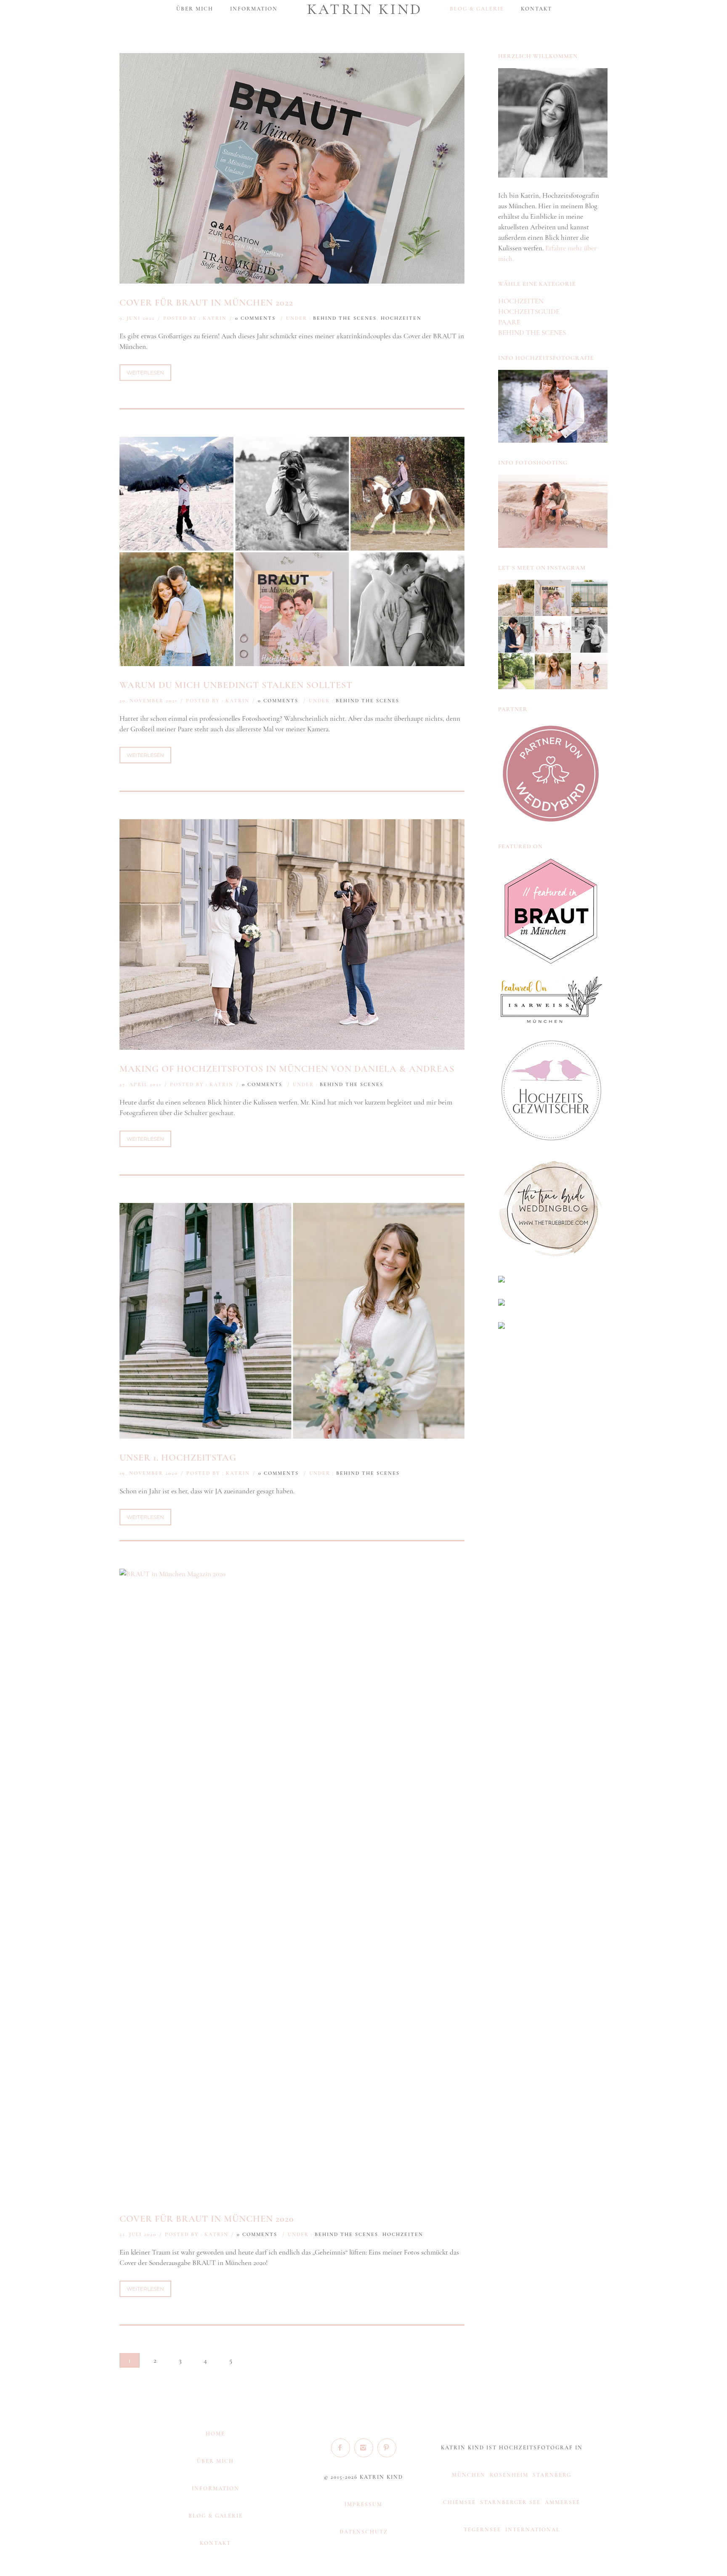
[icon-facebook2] (343, 2448)
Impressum (363, 2504)
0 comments (255, 318)
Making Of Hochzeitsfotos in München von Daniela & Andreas (287, 1069)
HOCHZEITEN (401, 318)
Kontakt (536, 9)
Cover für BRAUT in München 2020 (207, 2219)
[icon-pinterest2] (387, 2448)
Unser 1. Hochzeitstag (178, 1458)
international (533, 2530)
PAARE (509, 322)
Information (254, 9)
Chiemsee (459, 2502)
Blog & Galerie (477, 9)
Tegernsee (482, 2530)
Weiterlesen (145, 373)
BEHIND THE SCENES (345, 318)
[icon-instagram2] (366, 2448)
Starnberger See (510, 2502)
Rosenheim (509, 2475)
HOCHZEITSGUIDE (529, 312)
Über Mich (215, 2461)
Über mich (195, 9)
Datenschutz (364, 2532)
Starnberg (552, 2475)
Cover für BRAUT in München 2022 (206, 303)
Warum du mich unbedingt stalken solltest (236, 685)
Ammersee (562, 2502)
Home (215, 2434)
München (469, 2475)
